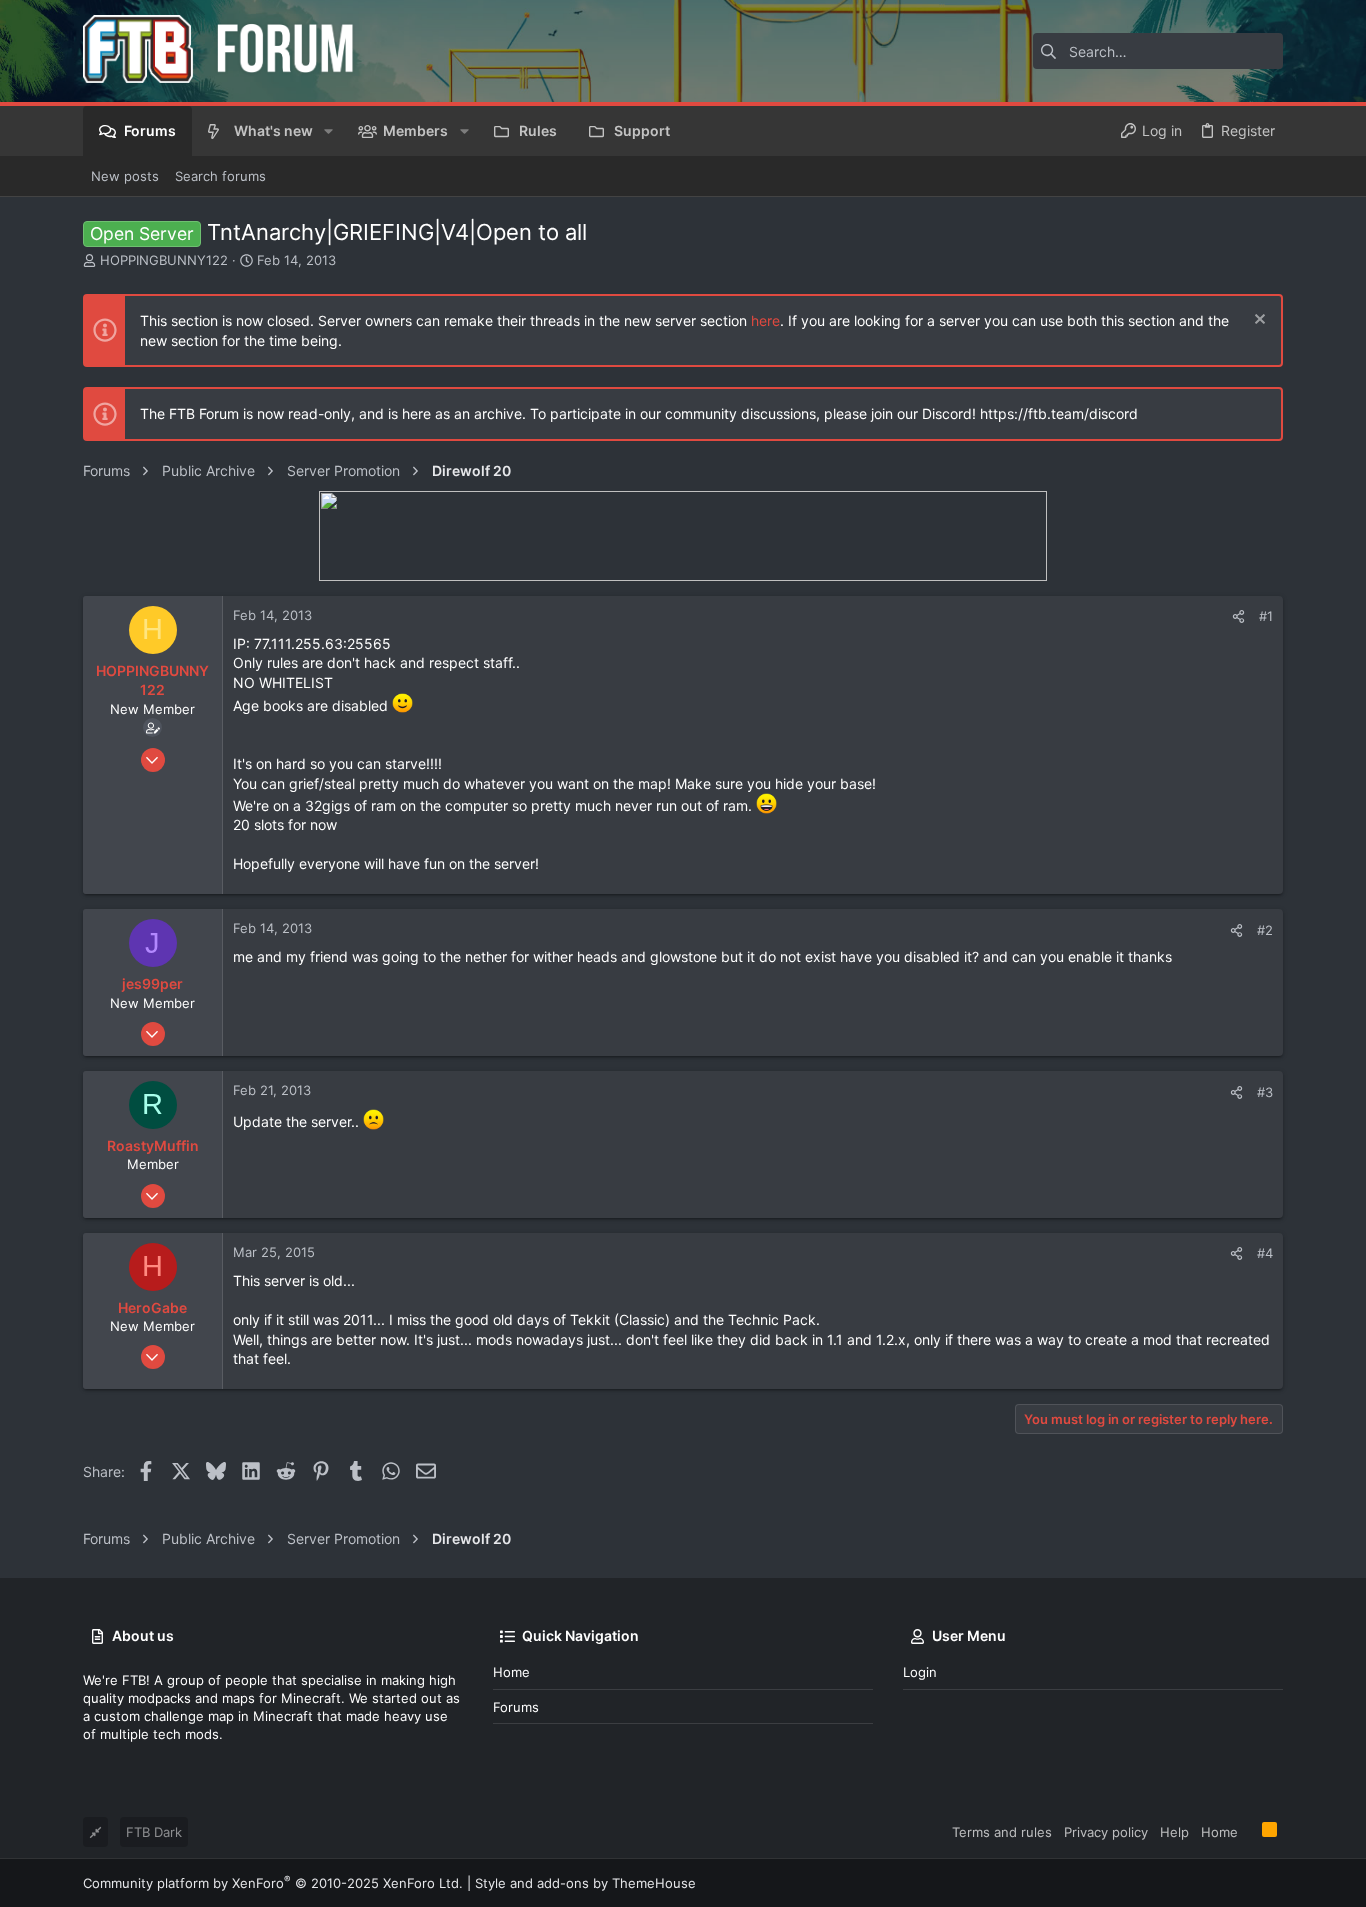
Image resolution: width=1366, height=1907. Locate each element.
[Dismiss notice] (1257, 321)
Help (1174, 1832)
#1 (1266, 616)
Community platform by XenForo (273, 1883)
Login (920, 1672)
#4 (1265, 1253)
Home (511, 1672)
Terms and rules (1002, 1832)
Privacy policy (1106, 1832)
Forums (516, 1707)
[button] (328, 131)
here (765, 320)
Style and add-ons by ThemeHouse (585, 1883)
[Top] (1250, 1831)
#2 (1265, 930)
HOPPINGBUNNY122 (164, 260)
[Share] (1238, 616)
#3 (1265, 1092)
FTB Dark (154, 1832)
